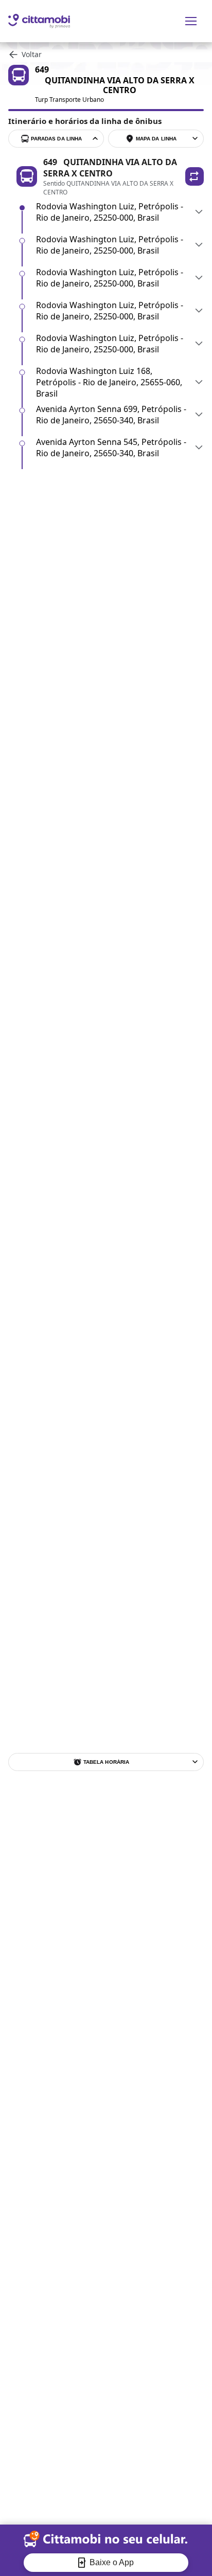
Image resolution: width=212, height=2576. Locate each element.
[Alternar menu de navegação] (191, 21)
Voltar (32, 54)
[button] (195, 176)
